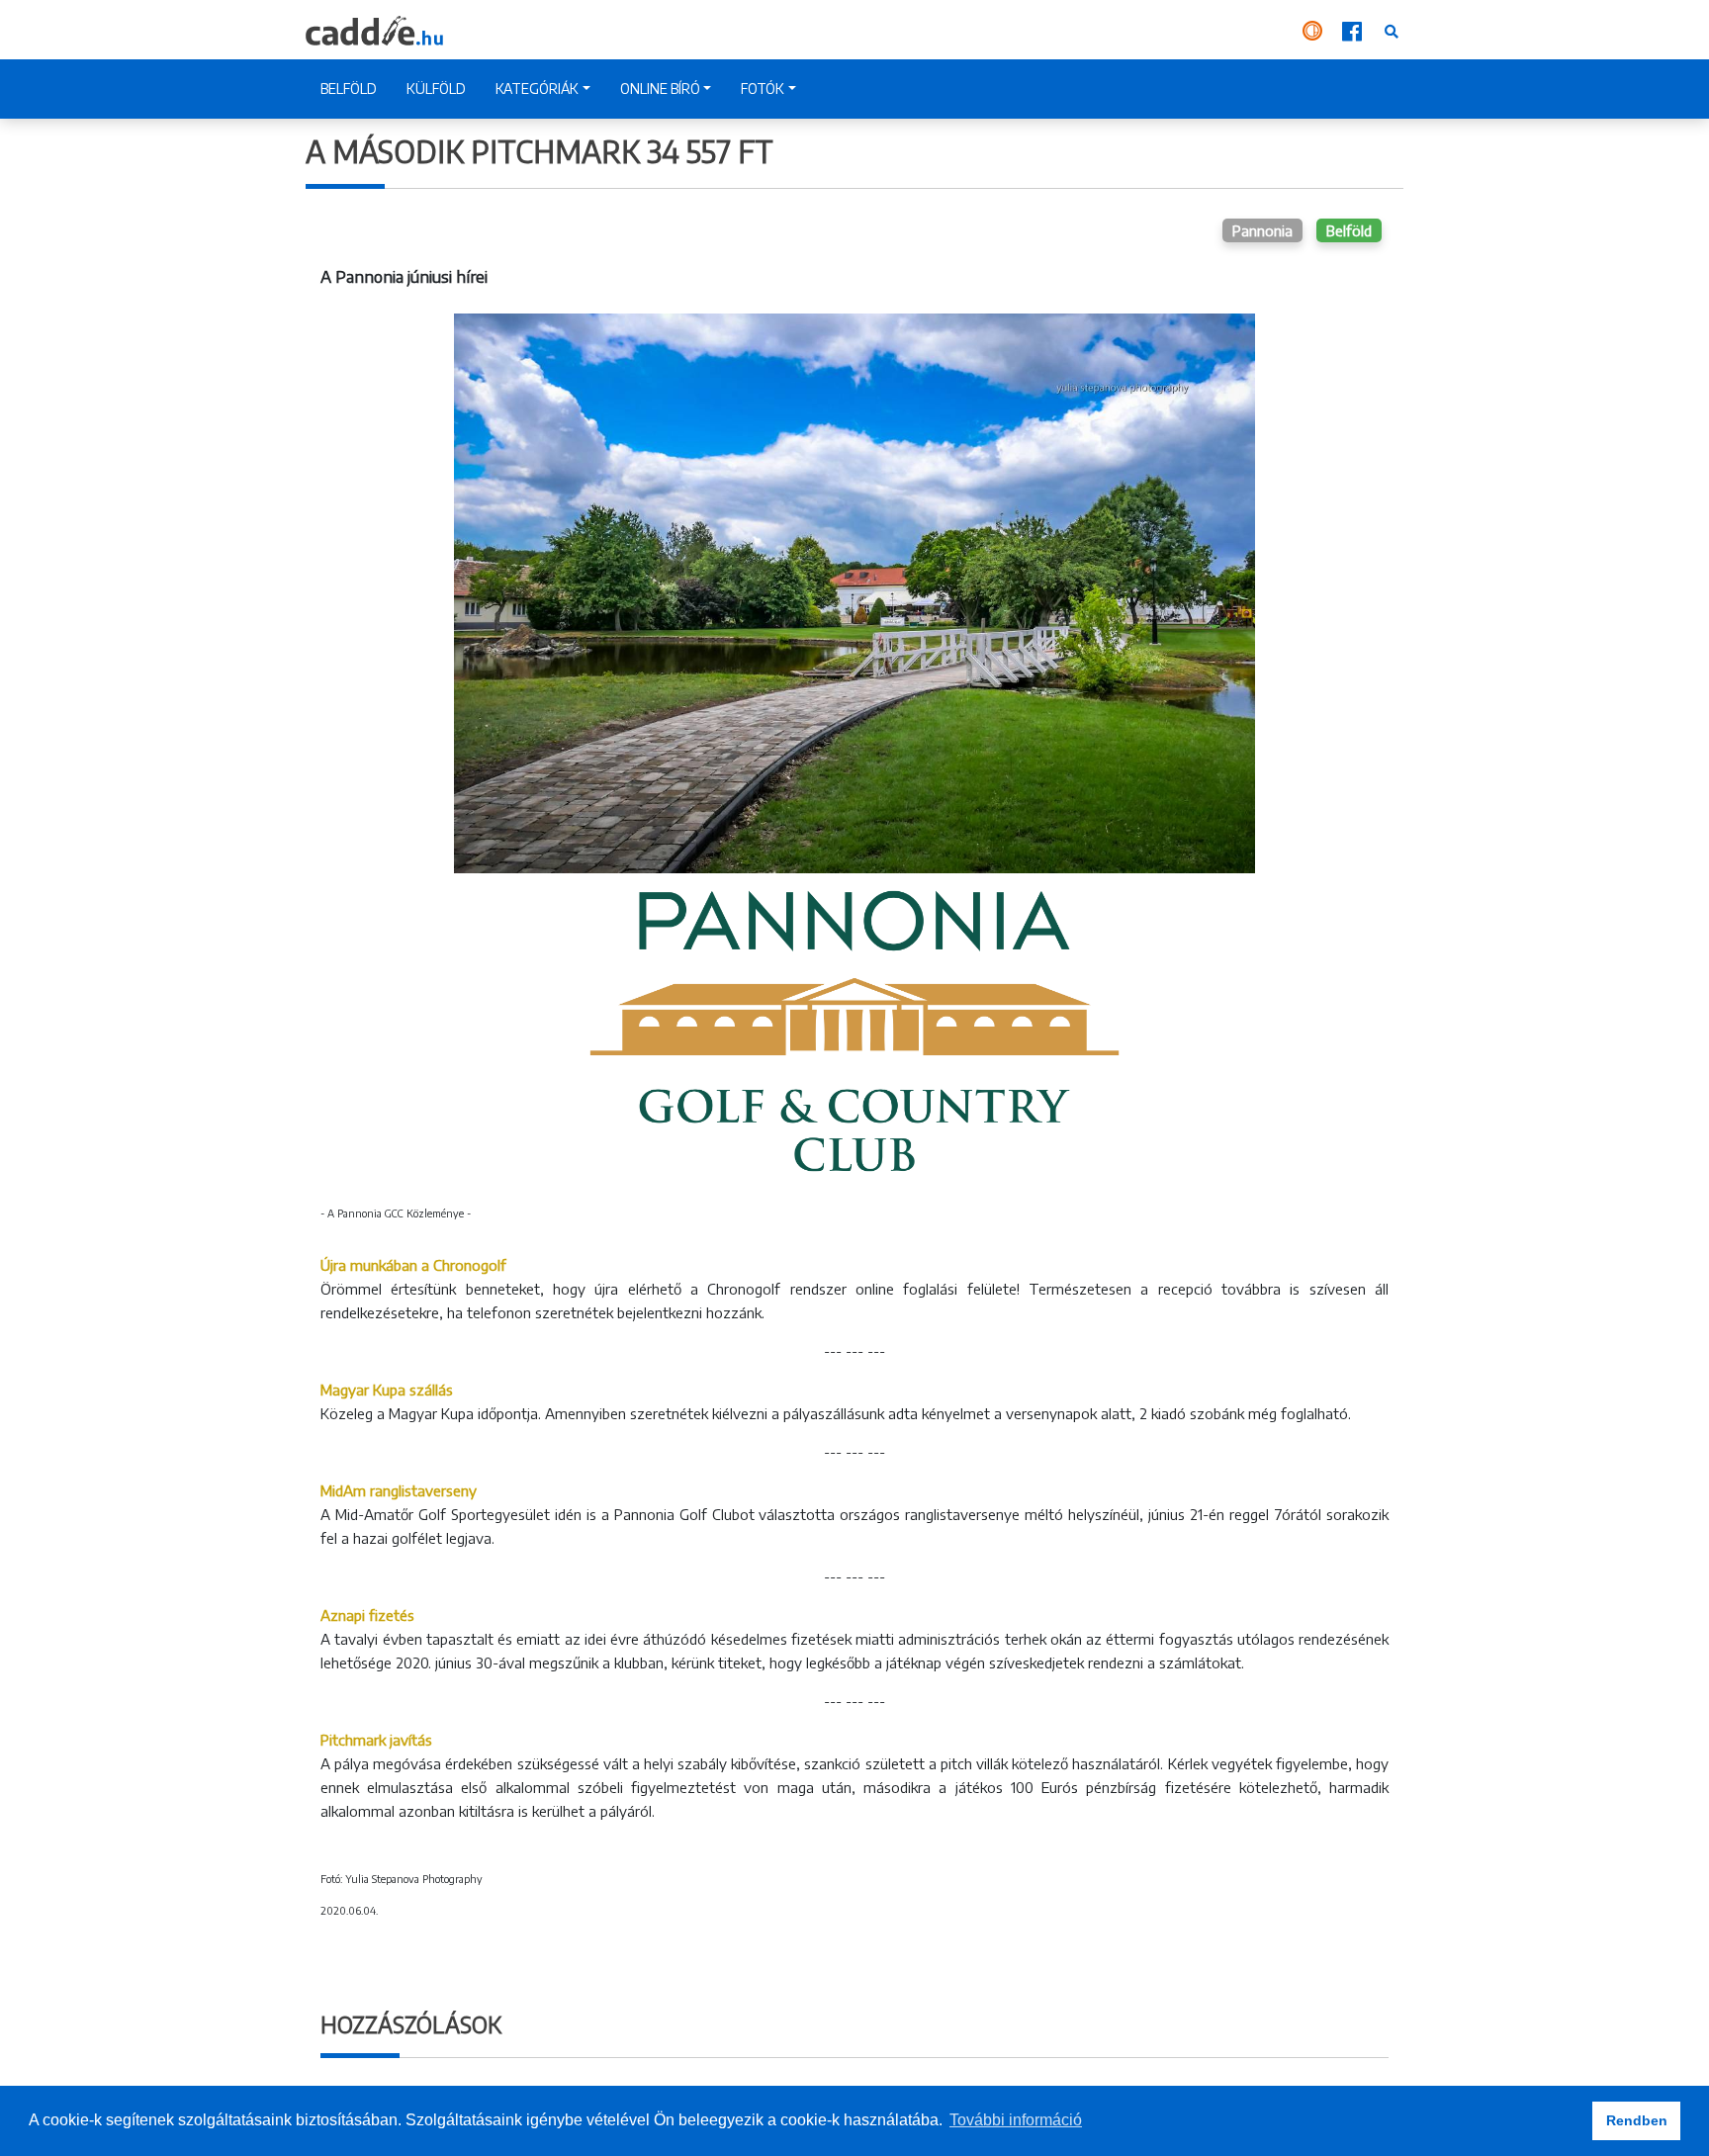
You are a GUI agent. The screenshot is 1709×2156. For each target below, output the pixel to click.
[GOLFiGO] (1314, 30)
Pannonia (1262, 230)
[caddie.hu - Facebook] (1354, 30)
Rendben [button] (1637, 2120)
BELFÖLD (349, 89)
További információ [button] (1016, 2120)
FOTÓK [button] (763, 89)
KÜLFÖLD (436, 89)
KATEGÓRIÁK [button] (537, 89)
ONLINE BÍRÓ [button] (660, 89)
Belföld (1349, 230)
